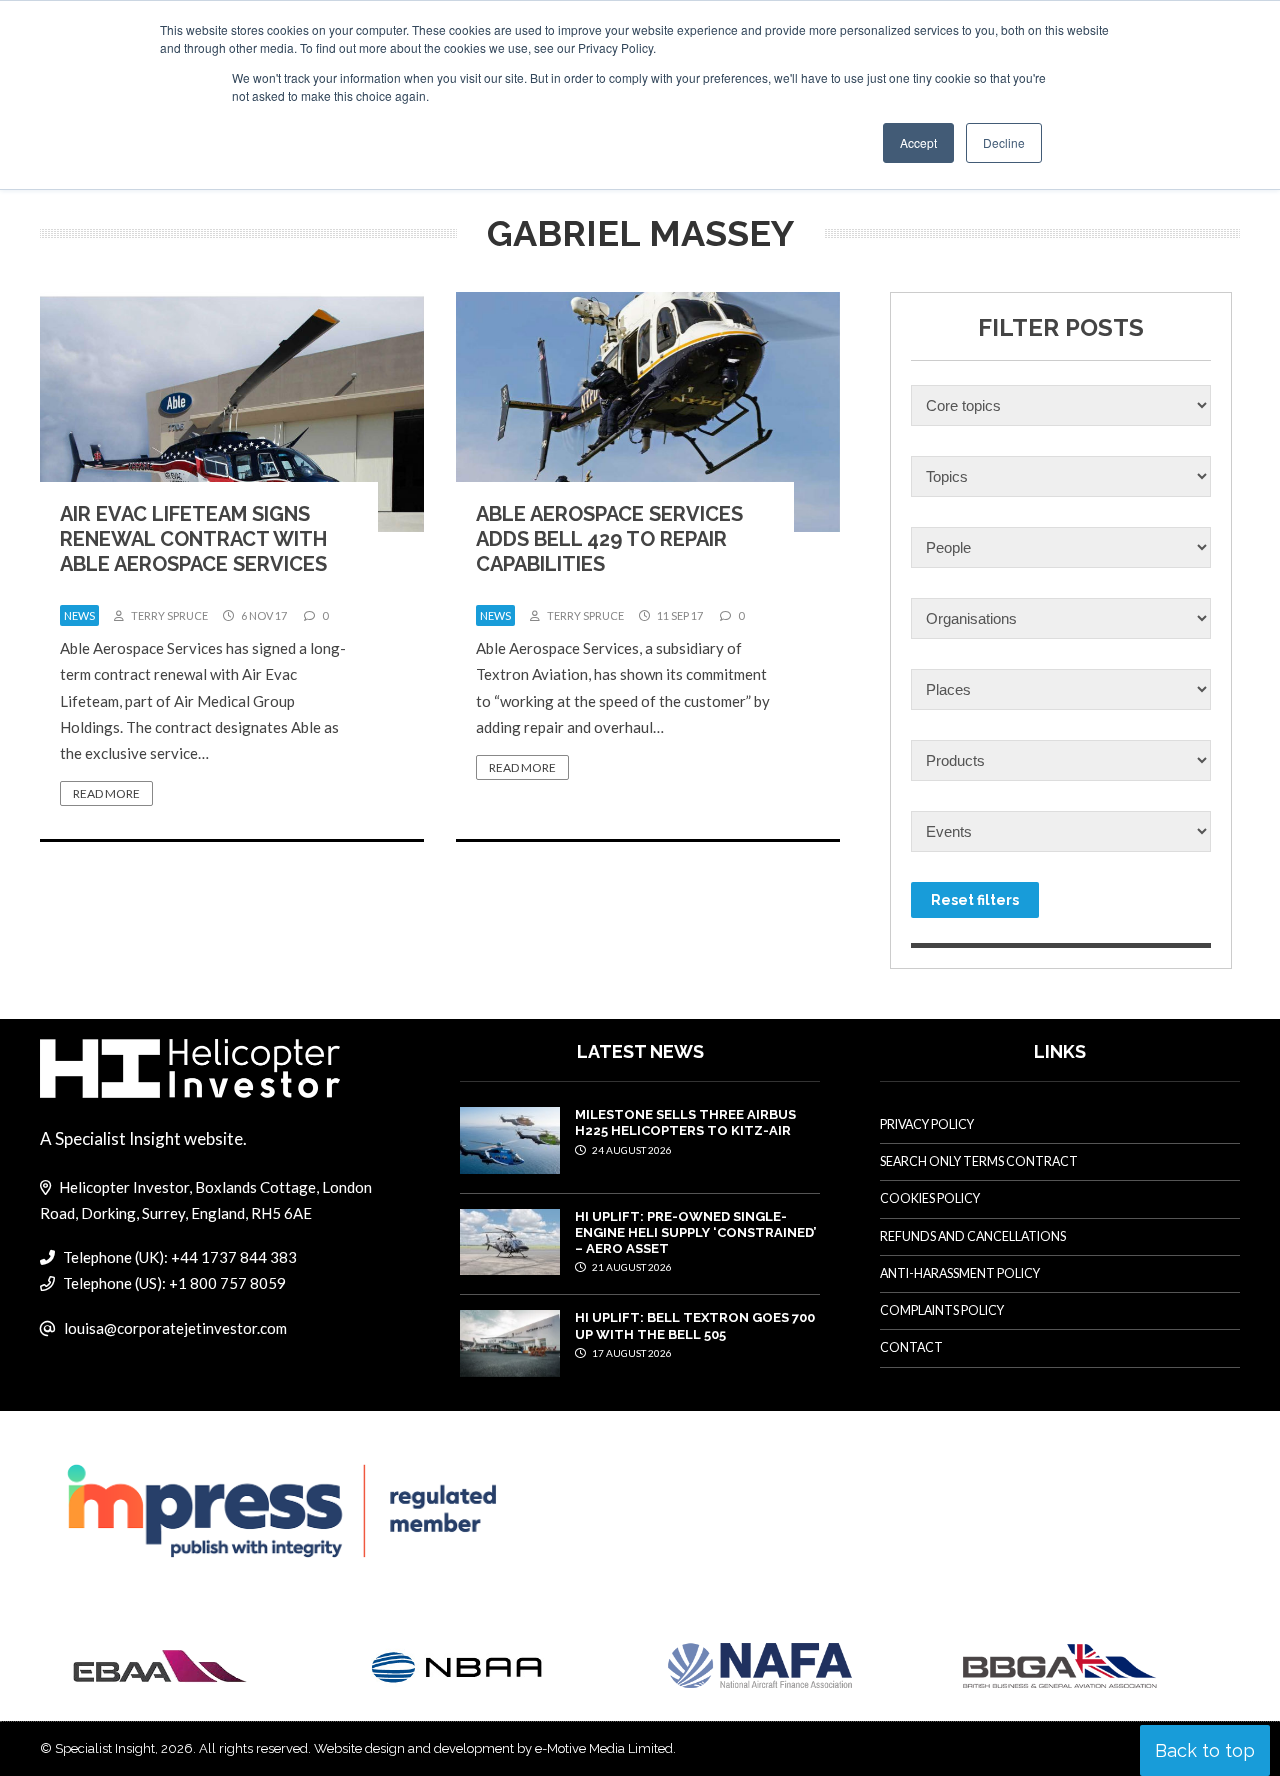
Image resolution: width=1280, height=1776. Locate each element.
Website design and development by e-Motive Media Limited (493, 1748)
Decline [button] (1004, 142)
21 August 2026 (631, 1267)
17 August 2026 (631, 1353)
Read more (106, 793)
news (79, 615)
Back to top (1205, 1750)
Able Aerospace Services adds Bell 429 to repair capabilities (609, 539)
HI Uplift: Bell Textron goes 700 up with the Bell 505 (695, 1325)
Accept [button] (918, 142)
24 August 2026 (631, 1150)
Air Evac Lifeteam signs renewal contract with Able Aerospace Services (193, 539)
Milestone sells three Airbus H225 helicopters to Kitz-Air (685, 1122)
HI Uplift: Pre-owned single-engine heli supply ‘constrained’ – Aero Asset (695, 1233)
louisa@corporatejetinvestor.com (175, 1328)
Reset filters (975, 900)
